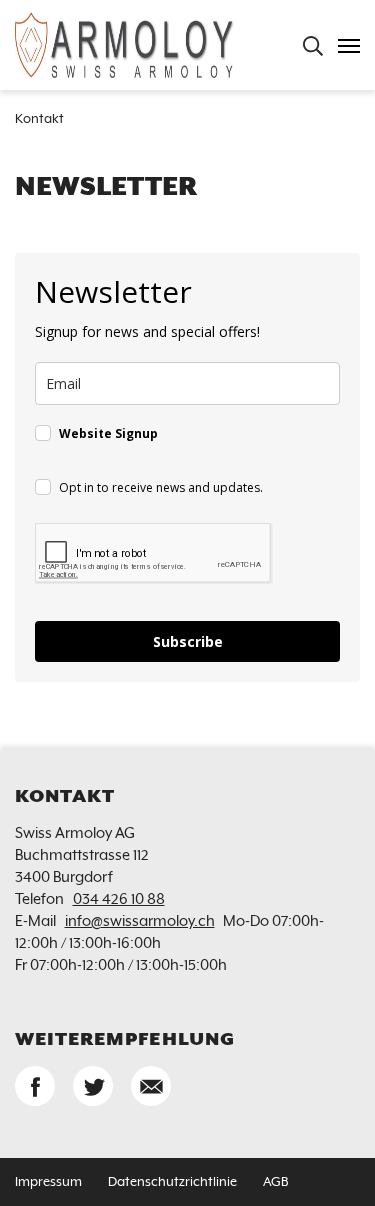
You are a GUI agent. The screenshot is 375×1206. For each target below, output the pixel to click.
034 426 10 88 (119, 899)
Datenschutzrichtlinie (172, 1182)
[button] (35, 1086)
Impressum (48, 1182)
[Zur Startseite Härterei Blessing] (125, 44)
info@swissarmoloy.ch (140, 921)
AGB (275, 1182)
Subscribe (188, 641)
